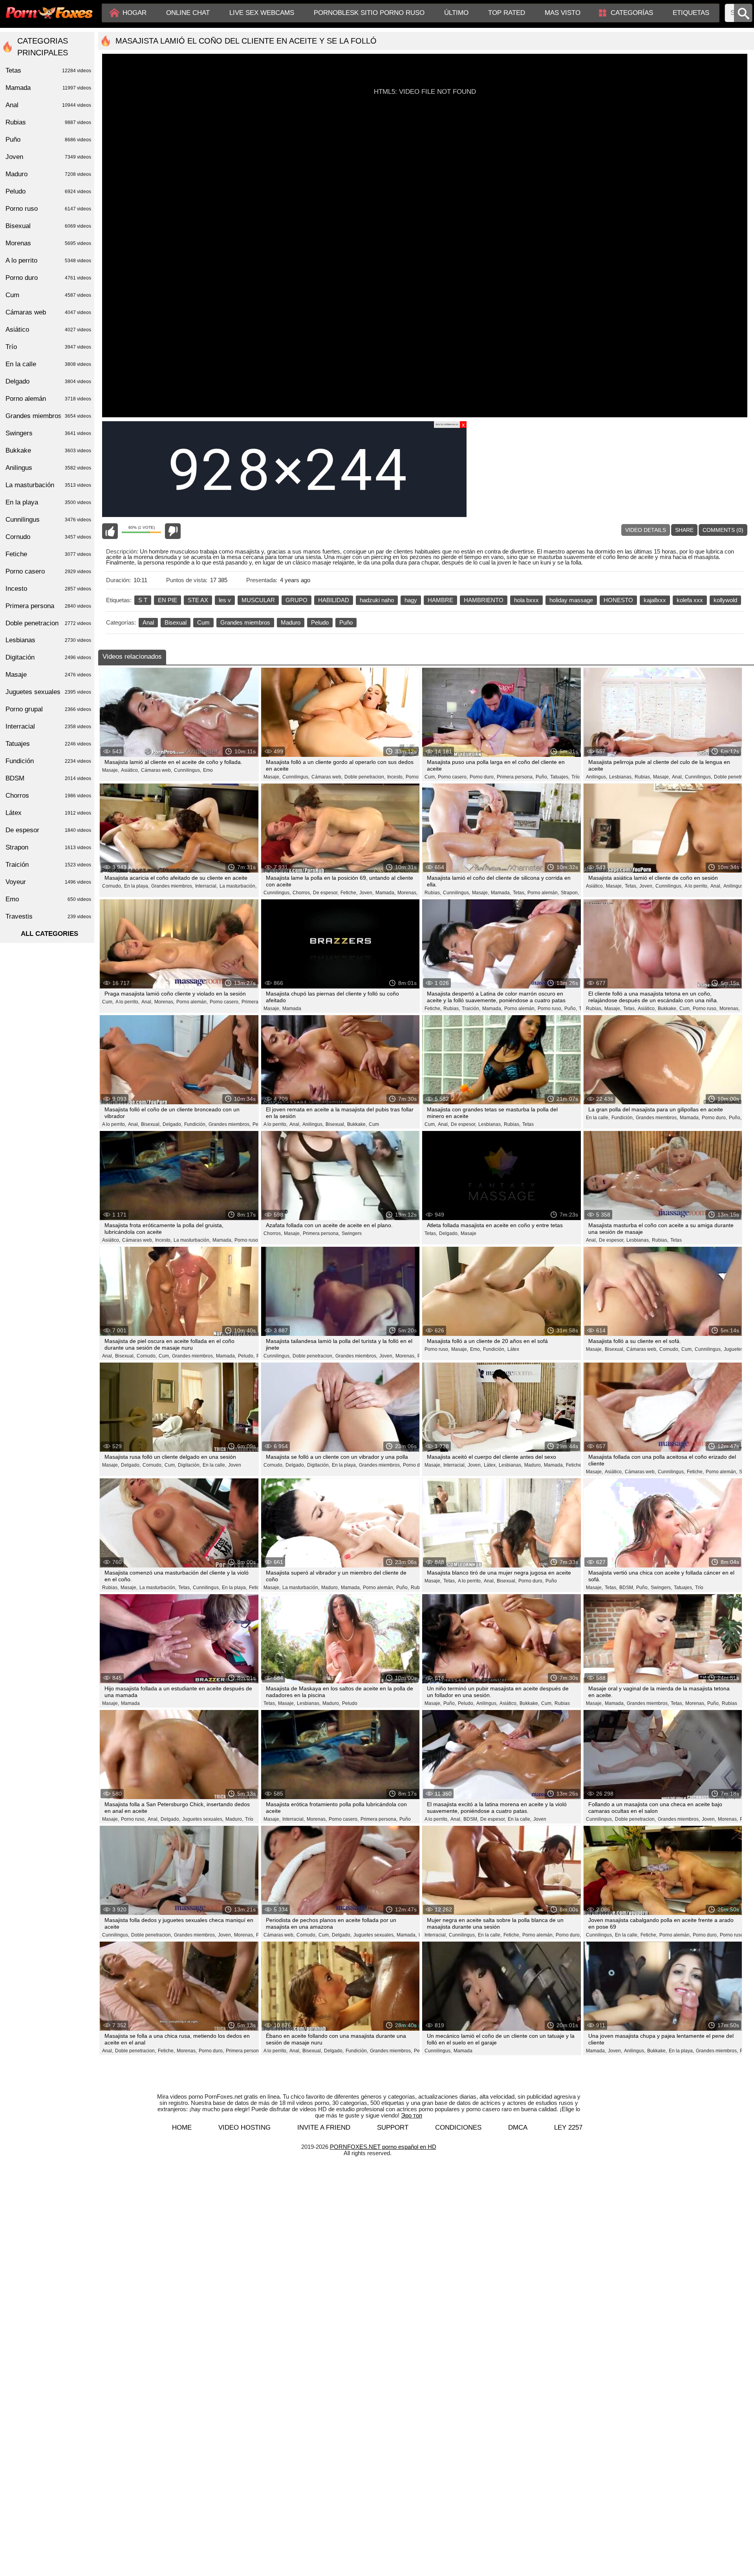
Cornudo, (112, 886)
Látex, (490, 1465)
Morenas (48, 243)
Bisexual (176, 622)
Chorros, (302, 893)
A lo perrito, (696, 886)
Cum (203, 622)
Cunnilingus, (188, 770)
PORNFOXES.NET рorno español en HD (383, 2147)
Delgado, (172, 1124)
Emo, (476, 1349)
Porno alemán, (543, 893)
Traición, (471, 1008)
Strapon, (570, 893)
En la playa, (137, 886)
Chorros (48, 796)
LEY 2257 (568, 2127)
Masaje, (111, 770)
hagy (411, 600)
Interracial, (206, 886)
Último (456, 13)
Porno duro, (482, 777)
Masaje (469, 1233)
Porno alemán (48, 399)
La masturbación (48, 485)
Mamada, (385, 893)
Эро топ (412, 2115)
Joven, (366, 893)
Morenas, (407, 893)
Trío (576, 777)
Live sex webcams (262, 13)
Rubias (418, 1588)
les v (225, 600)
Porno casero (48, 571)
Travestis (48, 916)
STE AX (198, 600)
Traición (48, 865)
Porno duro (48, 278)
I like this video (110, 531)
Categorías (632, 13)
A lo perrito (48, 260)
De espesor (48, 830)
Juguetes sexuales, (203, 1819)
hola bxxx (526, 600)
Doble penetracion (48, 623)
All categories (49, 934)
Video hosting (244, 2127)
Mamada (292, 1008)
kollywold (725, 600)
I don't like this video (173, 531)
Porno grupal (48, 709)
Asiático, (130, 770)
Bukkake (48, 450)
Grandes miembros (245, 622)
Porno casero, (453, 777)
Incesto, (395, 777)
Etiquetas (691, 13)
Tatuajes (48, 744)
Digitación (48, 657)
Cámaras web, (156, 770)
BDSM (48, 778)
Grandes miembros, (172, 886)
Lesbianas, (621, 777)
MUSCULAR (258, 600)
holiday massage (571, 600)
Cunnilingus (48, 520)
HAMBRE (440, 600)
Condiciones (458, 2127)
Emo (208, 770)
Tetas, (519, 893)
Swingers (352, 1233)
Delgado (48, 381)
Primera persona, (515, 777)
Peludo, (246, 1356)
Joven (235, 1465)
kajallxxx (655, 600)
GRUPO (296, 600)
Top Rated (507, 13)
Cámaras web (48, 312)
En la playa (48, 502)
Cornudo (48, 537)
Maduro (291, 622)
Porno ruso (417, 777)
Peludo (320, 622)
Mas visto (563, 13)
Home (182, 2127)
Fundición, (195, 1124)
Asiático (48, 330)
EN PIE (167, 600)
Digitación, (189, 1465)
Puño (346, 622)
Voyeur (48, 882)
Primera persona (48, 606)
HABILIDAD (334, 600)
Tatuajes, (560, 777)
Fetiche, (349, 893)
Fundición (48, 761)
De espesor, (326, 893)
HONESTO (618, 600)
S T (143, 600)
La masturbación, (238, 886)
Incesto (48, 589)
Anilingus (48, 468)
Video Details (646, 530)
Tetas (528, 1124)
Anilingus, (597, 777)
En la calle (48, 364)
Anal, (677, 777)
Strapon (48, 847)
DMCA (518, 2127)
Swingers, (661, 1588)
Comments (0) (723, 530)
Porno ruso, (550, 1008)
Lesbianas (48, 640)
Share (684, 530)
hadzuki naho (377, 600)
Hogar (135, 13)
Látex (513, 1349)
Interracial (48, 726)
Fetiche (48, 554)
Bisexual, (151, 1124)
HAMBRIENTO (484, 600)
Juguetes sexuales (48, 692)
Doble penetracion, (365, 777)
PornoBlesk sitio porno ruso (369, 13)
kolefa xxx (690, 600)
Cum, (430, 777)
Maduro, (533, 1465)
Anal (148, 622)
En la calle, (598, 1118)
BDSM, (627, 1588)
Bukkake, (668, 1008)
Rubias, (643, 777)
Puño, (542, 777)
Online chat (188, 13)
